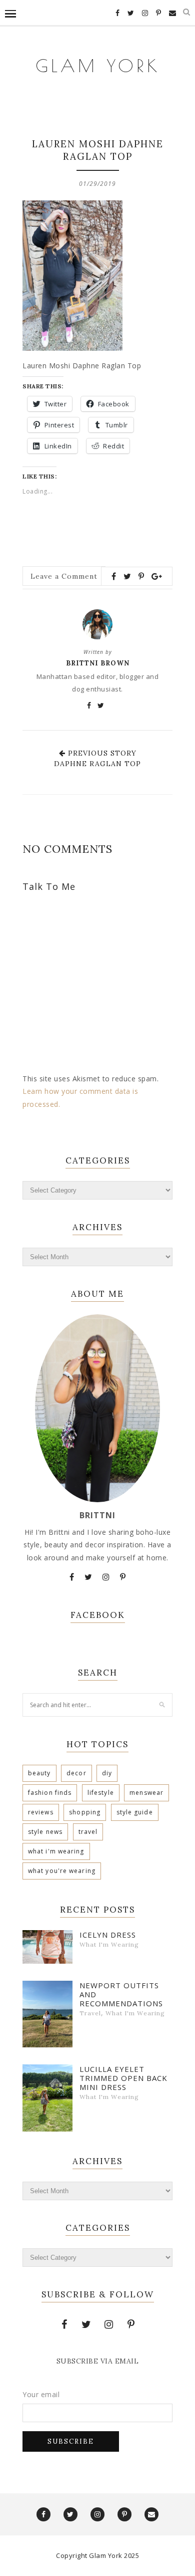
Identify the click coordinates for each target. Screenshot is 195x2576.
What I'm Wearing (56, 1851)
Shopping (85, 1812)
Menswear (146, 1793)
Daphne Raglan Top (97, 764)
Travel (88, 1832)
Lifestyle (101, 1793)
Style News (45, 1832)
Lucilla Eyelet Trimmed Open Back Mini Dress (123, 2078)
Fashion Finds (50, 1793)
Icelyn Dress (108, 1935)
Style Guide (135, 1812)
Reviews (41, 1812)
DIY (107, 1773)
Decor (76, 1773)
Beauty (39, 1773)
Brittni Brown (98, 663)
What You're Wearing (62, 1871)
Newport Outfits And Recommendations (121, 1994)
